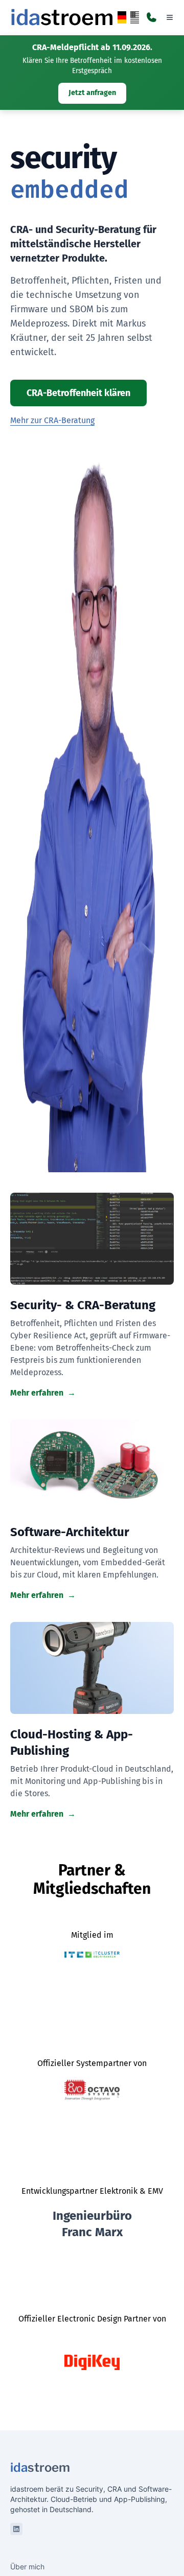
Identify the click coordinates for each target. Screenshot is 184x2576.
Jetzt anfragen (92, 93)
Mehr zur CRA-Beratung (52, 420)
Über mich (27, 2567)
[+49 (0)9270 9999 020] (151, 17)
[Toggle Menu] (170, 17)
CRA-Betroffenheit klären (78, 393)
